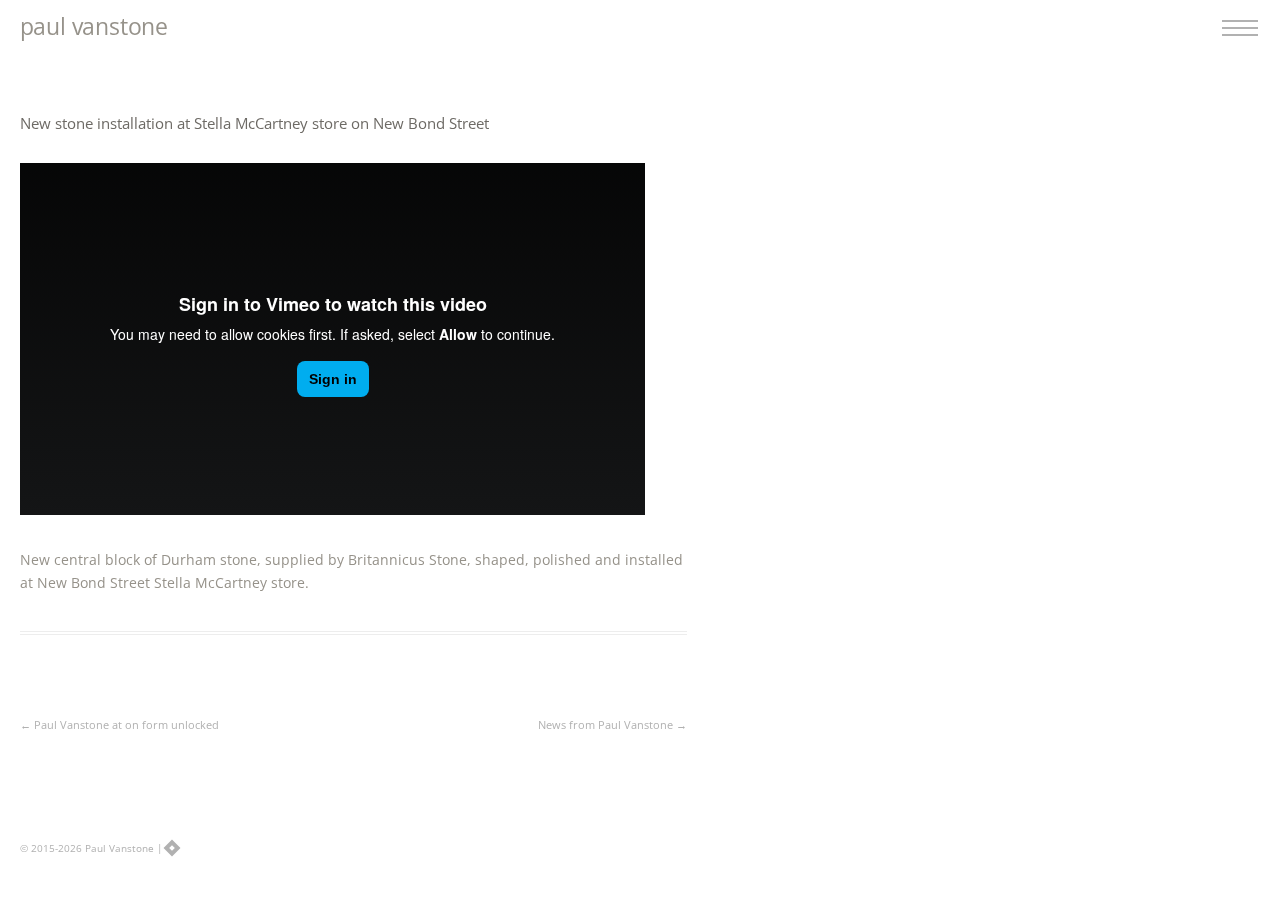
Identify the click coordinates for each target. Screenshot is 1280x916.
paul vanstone (94, 26)
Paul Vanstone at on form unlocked (119, 724)
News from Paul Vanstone (612, 724)
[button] (1246, 26)
